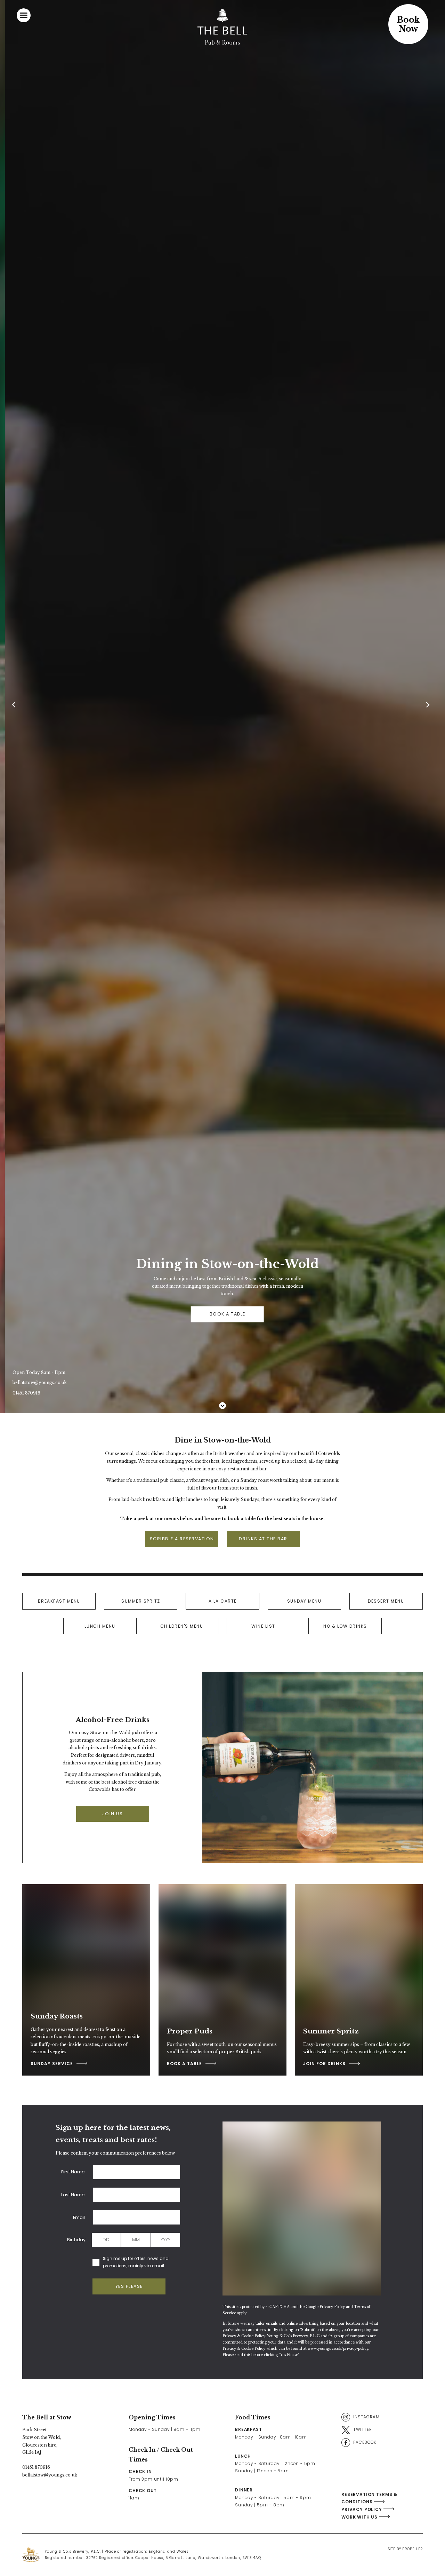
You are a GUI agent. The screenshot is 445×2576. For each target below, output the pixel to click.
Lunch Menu (100, 1626)
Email (79, 2217)
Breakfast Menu (59, 1601)
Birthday (76, 2240)
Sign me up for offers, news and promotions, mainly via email (136, 2262)
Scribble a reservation (182, 1539)
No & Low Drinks (345, 1626)
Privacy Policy (332, 2307)
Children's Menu (182, 1626)
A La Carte (223, 1601)
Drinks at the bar (263, 1539)
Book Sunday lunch (205, 1314)
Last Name (73, 2195)
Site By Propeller (405, 2549)
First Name (73, 2172)
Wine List (263, 1626)
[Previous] (16, 707)
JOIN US (113, 1814)
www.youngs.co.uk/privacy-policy (338, 2349)
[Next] (429, 707)
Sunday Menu (304, 1601)
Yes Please (129, 2286)
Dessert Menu (386, 1601)
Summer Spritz (141, 1601)
